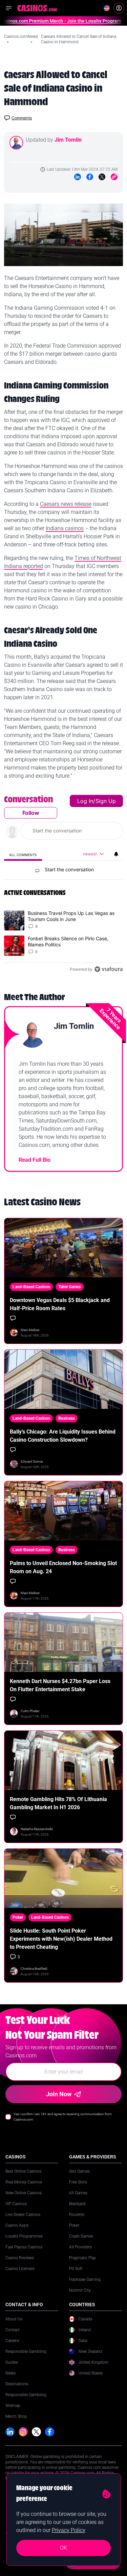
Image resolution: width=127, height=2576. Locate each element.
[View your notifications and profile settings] (116, 854)
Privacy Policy (69, 2530)
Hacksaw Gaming (85, 2279)
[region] (63, 886)
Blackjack (77, 2204)
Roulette (77, 2215)
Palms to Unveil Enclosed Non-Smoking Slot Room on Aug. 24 (63, 1567)
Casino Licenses (20, 2269)
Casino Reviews (20, 2258)
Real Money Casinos (24, 2182)
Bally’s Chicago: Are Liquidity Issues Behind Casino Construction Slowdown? (63, 1436)
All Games (78, 2193)
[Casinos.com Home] (37, 8)
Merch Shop (16, 2416)
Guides (12, 2362)
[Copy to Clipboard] (114, 177)
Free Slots (78, 2182)
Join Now (59, 2094)
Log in (85, 801)
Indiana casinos (65, 528)
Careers (12, 2341)
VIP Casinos (16, 2204)
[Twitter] (102, 177)
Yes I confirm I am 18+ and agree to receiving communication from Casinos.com (63, 2117)
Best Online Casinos (23, 2171)
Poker (74, 2225)
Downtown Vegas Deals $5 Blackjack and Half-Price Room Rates (60, 1304)
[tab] (23, 855)
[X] (36, 2432)
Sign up (106, 801)
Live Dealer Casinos (23, 2215)
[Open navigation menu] (9, 8)
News (33, 37)
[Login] (119, 8)
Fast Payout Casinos (24, 2247)
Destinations (17, 2384)
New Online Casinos (24, 2193)
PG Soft (76, 2269)
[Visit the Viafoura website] (109, 969)
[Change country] (107, 8)
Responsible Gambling (26, 2352)
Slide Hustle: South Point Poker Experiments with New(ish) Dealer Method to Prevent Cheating (61, 1939)
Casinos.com (16, 37)
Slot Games (79, 2171)
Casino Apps (17, 2225)
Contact (13, 2330)
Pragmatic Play (82, 2258)
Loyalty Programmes (24, 2236)
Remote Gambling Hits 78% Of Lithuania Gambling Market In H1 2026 (58, 1803)
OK (63, 2548)
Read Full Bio (35, 1160)
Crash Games (81, 2236)
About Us (14, 2319)
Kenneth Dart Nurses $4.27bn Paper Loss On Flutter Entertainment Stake (60, 1685)
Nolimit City (80, 2290)
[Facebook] (90, 177)
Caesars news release (66, 504)
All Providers (80, 2247)
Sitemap (13, 2406)
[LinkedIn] (78, 177)
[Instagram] (23, 2432)
